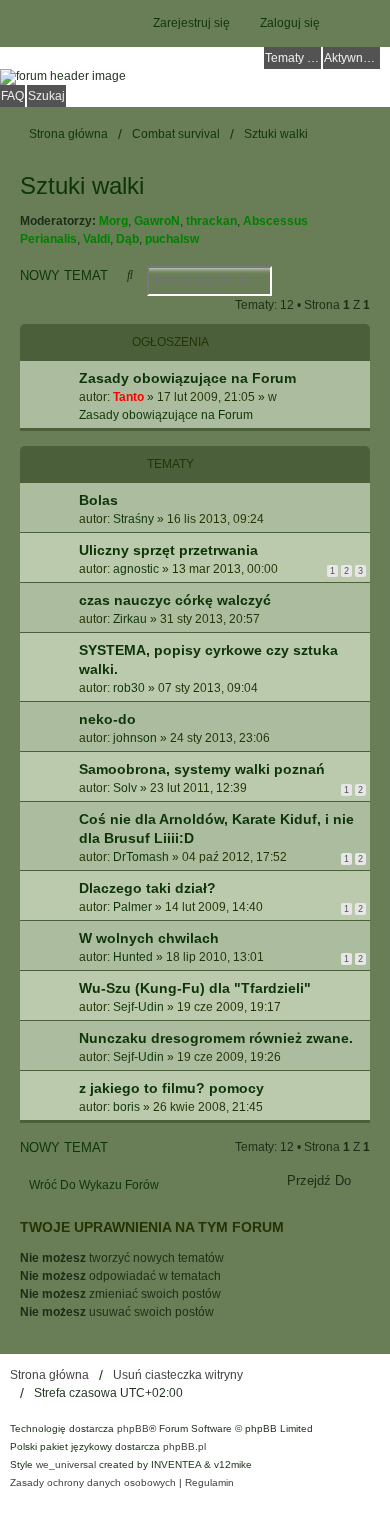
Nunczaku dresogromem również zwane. (216, 1038)
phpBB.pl (184, 1446)
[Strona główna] (195, 77)
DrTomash (141, 857)
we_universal (66, 1464)
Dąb (127, 239)
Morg (113, 221)
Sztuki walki (82, 185)
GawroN (157, 221)
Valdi (96, 239)
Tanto (128, 397)
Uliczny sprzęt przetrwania (168, 550)
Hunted (133, 957)
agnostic (136, 569)
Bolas (98, 500)
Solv (125, 788)
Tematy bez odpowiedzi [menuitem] (293, 58)
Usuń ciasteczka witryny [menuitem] (178, 1375)
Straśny (133, 519)
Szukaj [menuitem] (46, 96)
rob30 (129, 688)
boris (126, 1107)
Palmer (132, 907)
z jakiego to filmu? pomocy (171, 1088)
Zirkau (130, 619)
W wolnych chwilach (149, 938)
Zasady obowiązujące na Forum (187, 378)
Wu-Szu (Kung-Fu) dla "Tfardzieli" (195, 988)
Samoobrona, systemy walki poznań (202, 769)
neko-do (107, 719)
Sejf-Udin (138, 1007)
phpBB (133, 1428)
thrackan (211, 221)
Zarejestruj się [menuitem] (191, 23)
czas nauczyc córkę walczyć (175, 600)
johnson (135, 738)
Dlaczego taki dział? (147, 888)
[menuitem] (93, 1483)
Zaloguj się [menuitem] (290, 23)
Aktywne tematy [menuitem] (352, 58)
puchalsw (172, 239)
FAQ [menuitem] (12, 96)
